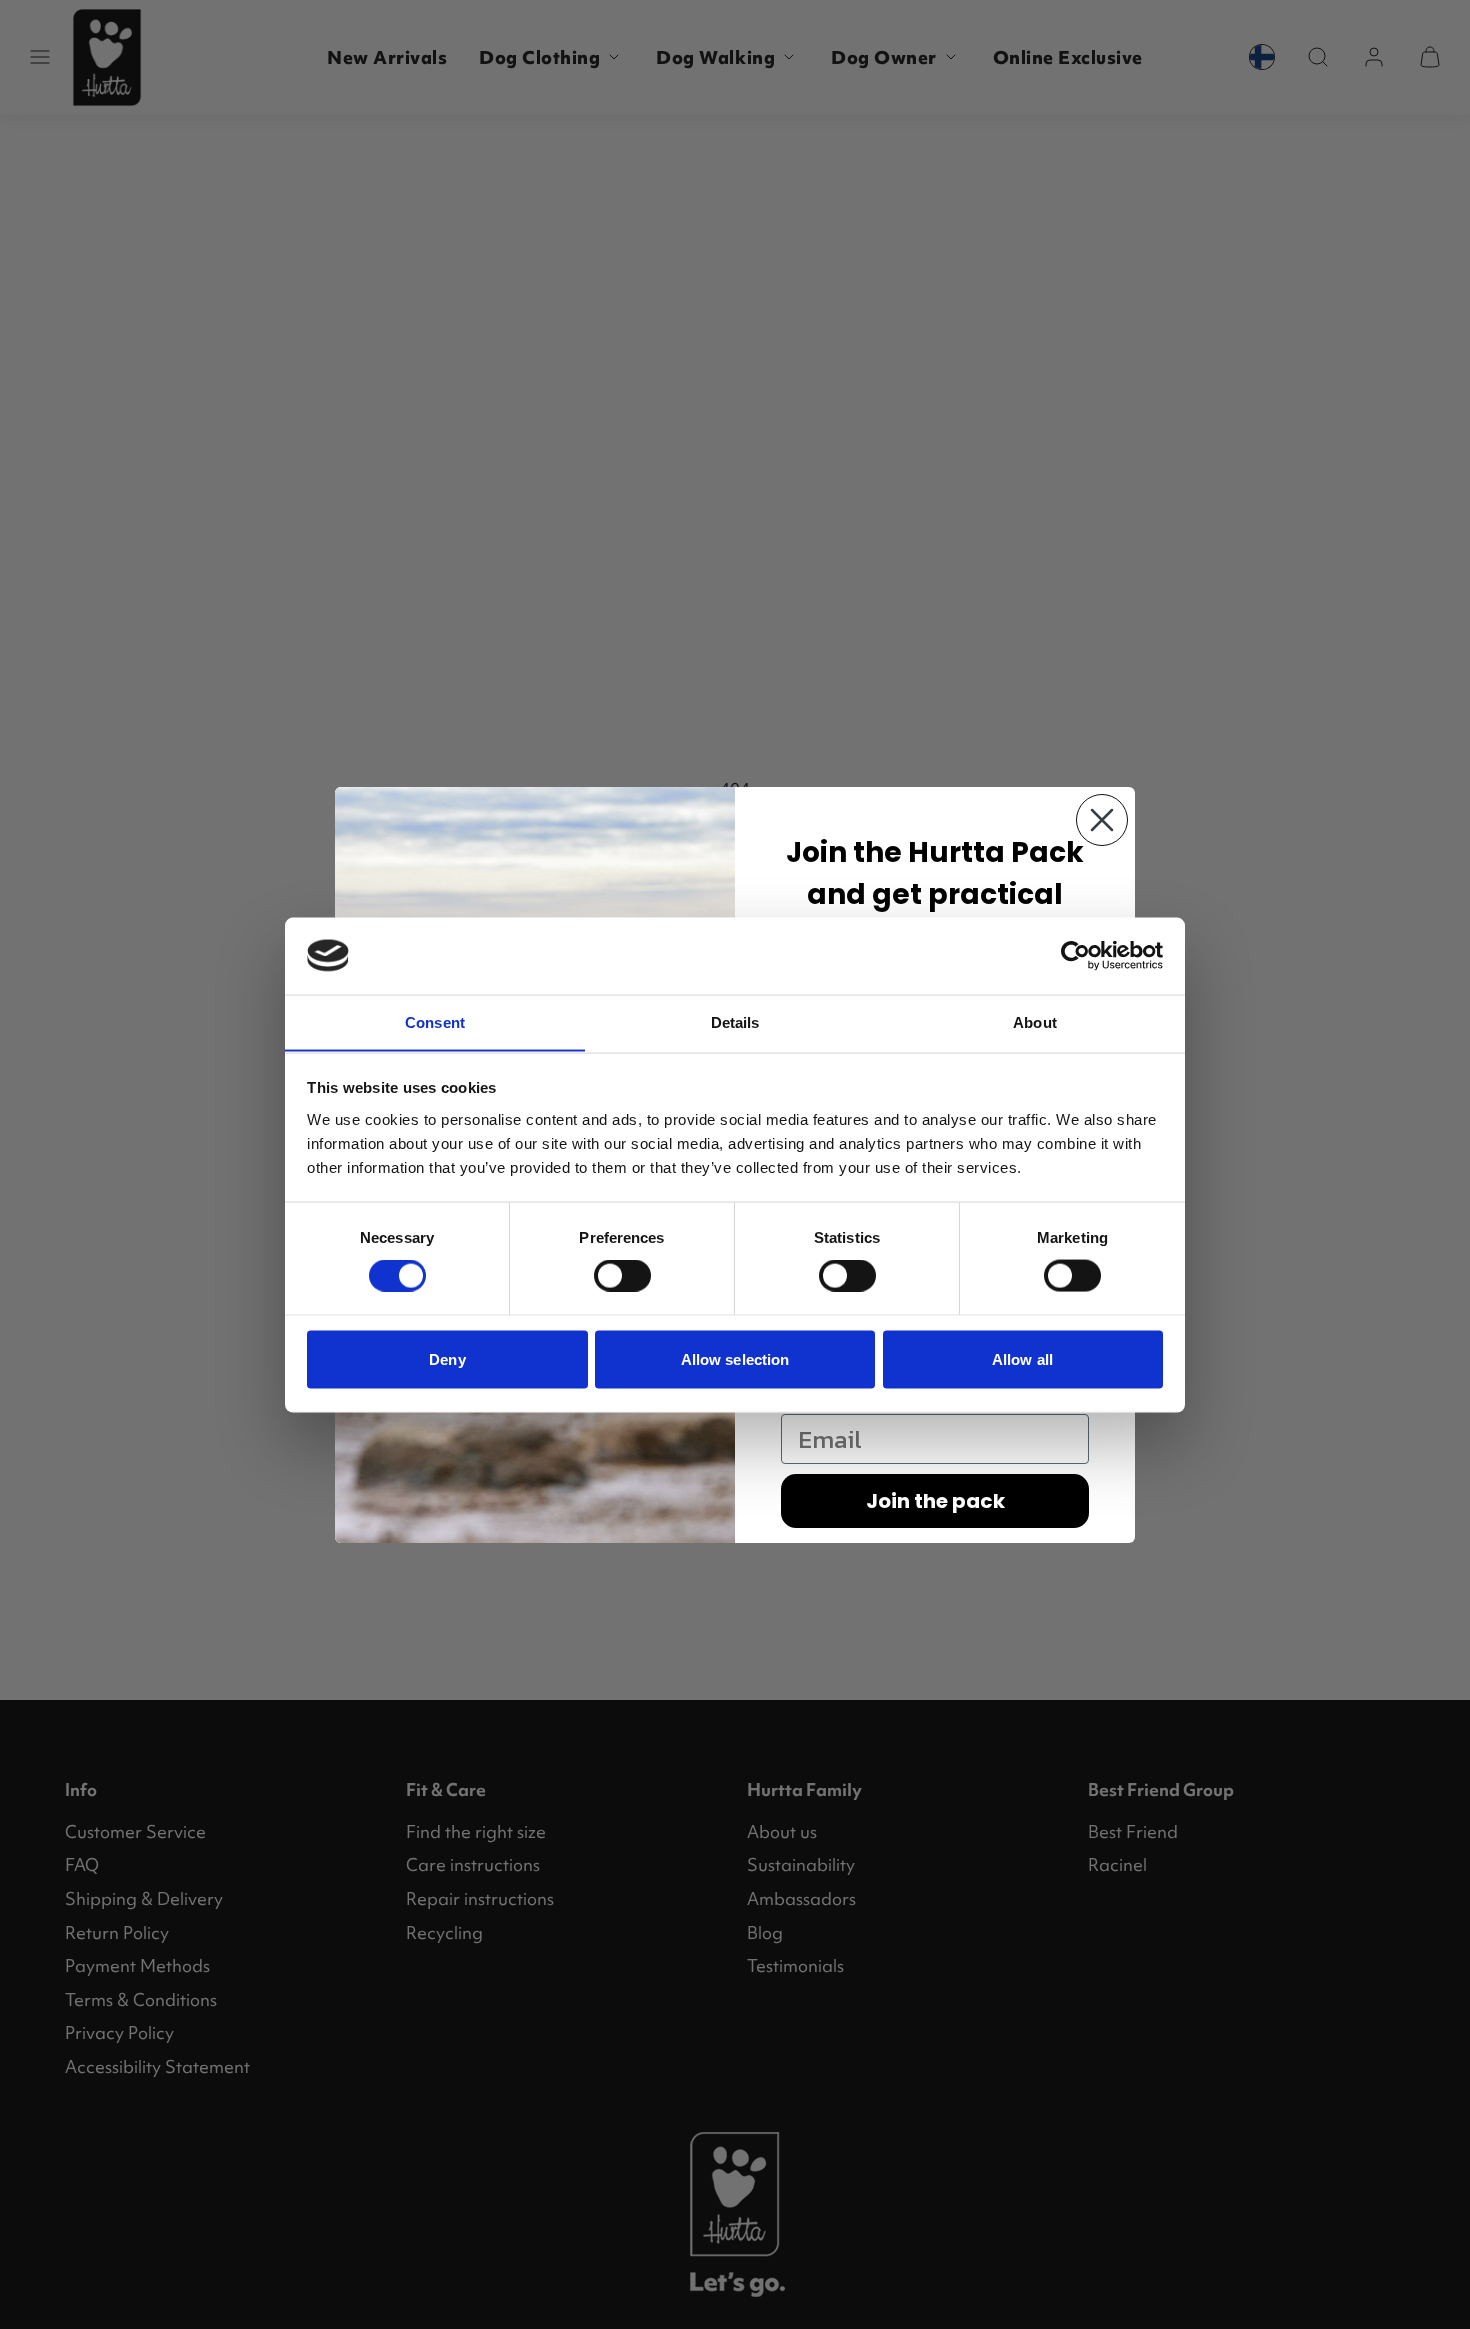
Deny (447, 1358)
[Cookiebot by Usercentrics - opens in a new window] (1075, 955)
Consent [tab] (435, 1021)
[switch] (622, 1276)
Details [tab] (735, 1021)
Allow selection (735, 1358)
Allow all (1022, 1358)
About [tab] (1035, 1021)
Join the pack (935, 1501)
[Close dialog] (1102, 820)
